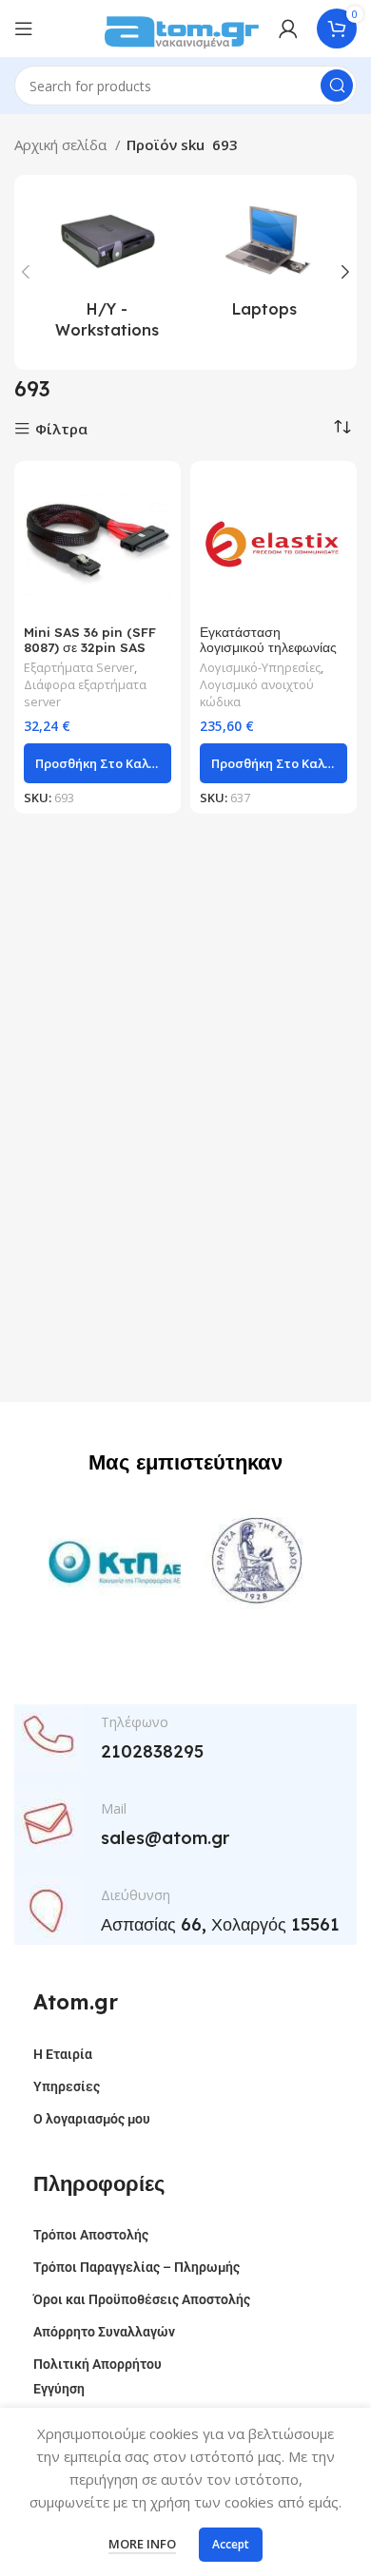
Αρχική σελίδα (62, 144)
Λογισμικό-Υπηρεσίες (260, 668)
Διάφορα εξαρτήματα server (85, 693)
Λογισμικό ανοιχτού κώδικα (257, 693)
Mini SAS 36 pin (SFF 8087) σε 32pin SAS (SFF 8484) (90, 647)
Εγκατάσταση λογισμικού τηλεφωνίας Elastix (268, 647)
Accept (231, 2544)
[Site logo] (182, 27)
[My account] (288, 29)
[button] (98, 763)
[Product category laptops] (264, 261)
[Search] (337, 86)
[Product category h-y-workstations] (107, 272)
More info (142, 2544)
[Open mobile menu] (24, 29)
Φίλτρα (61, 429)
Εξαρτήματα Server (79, 668)
